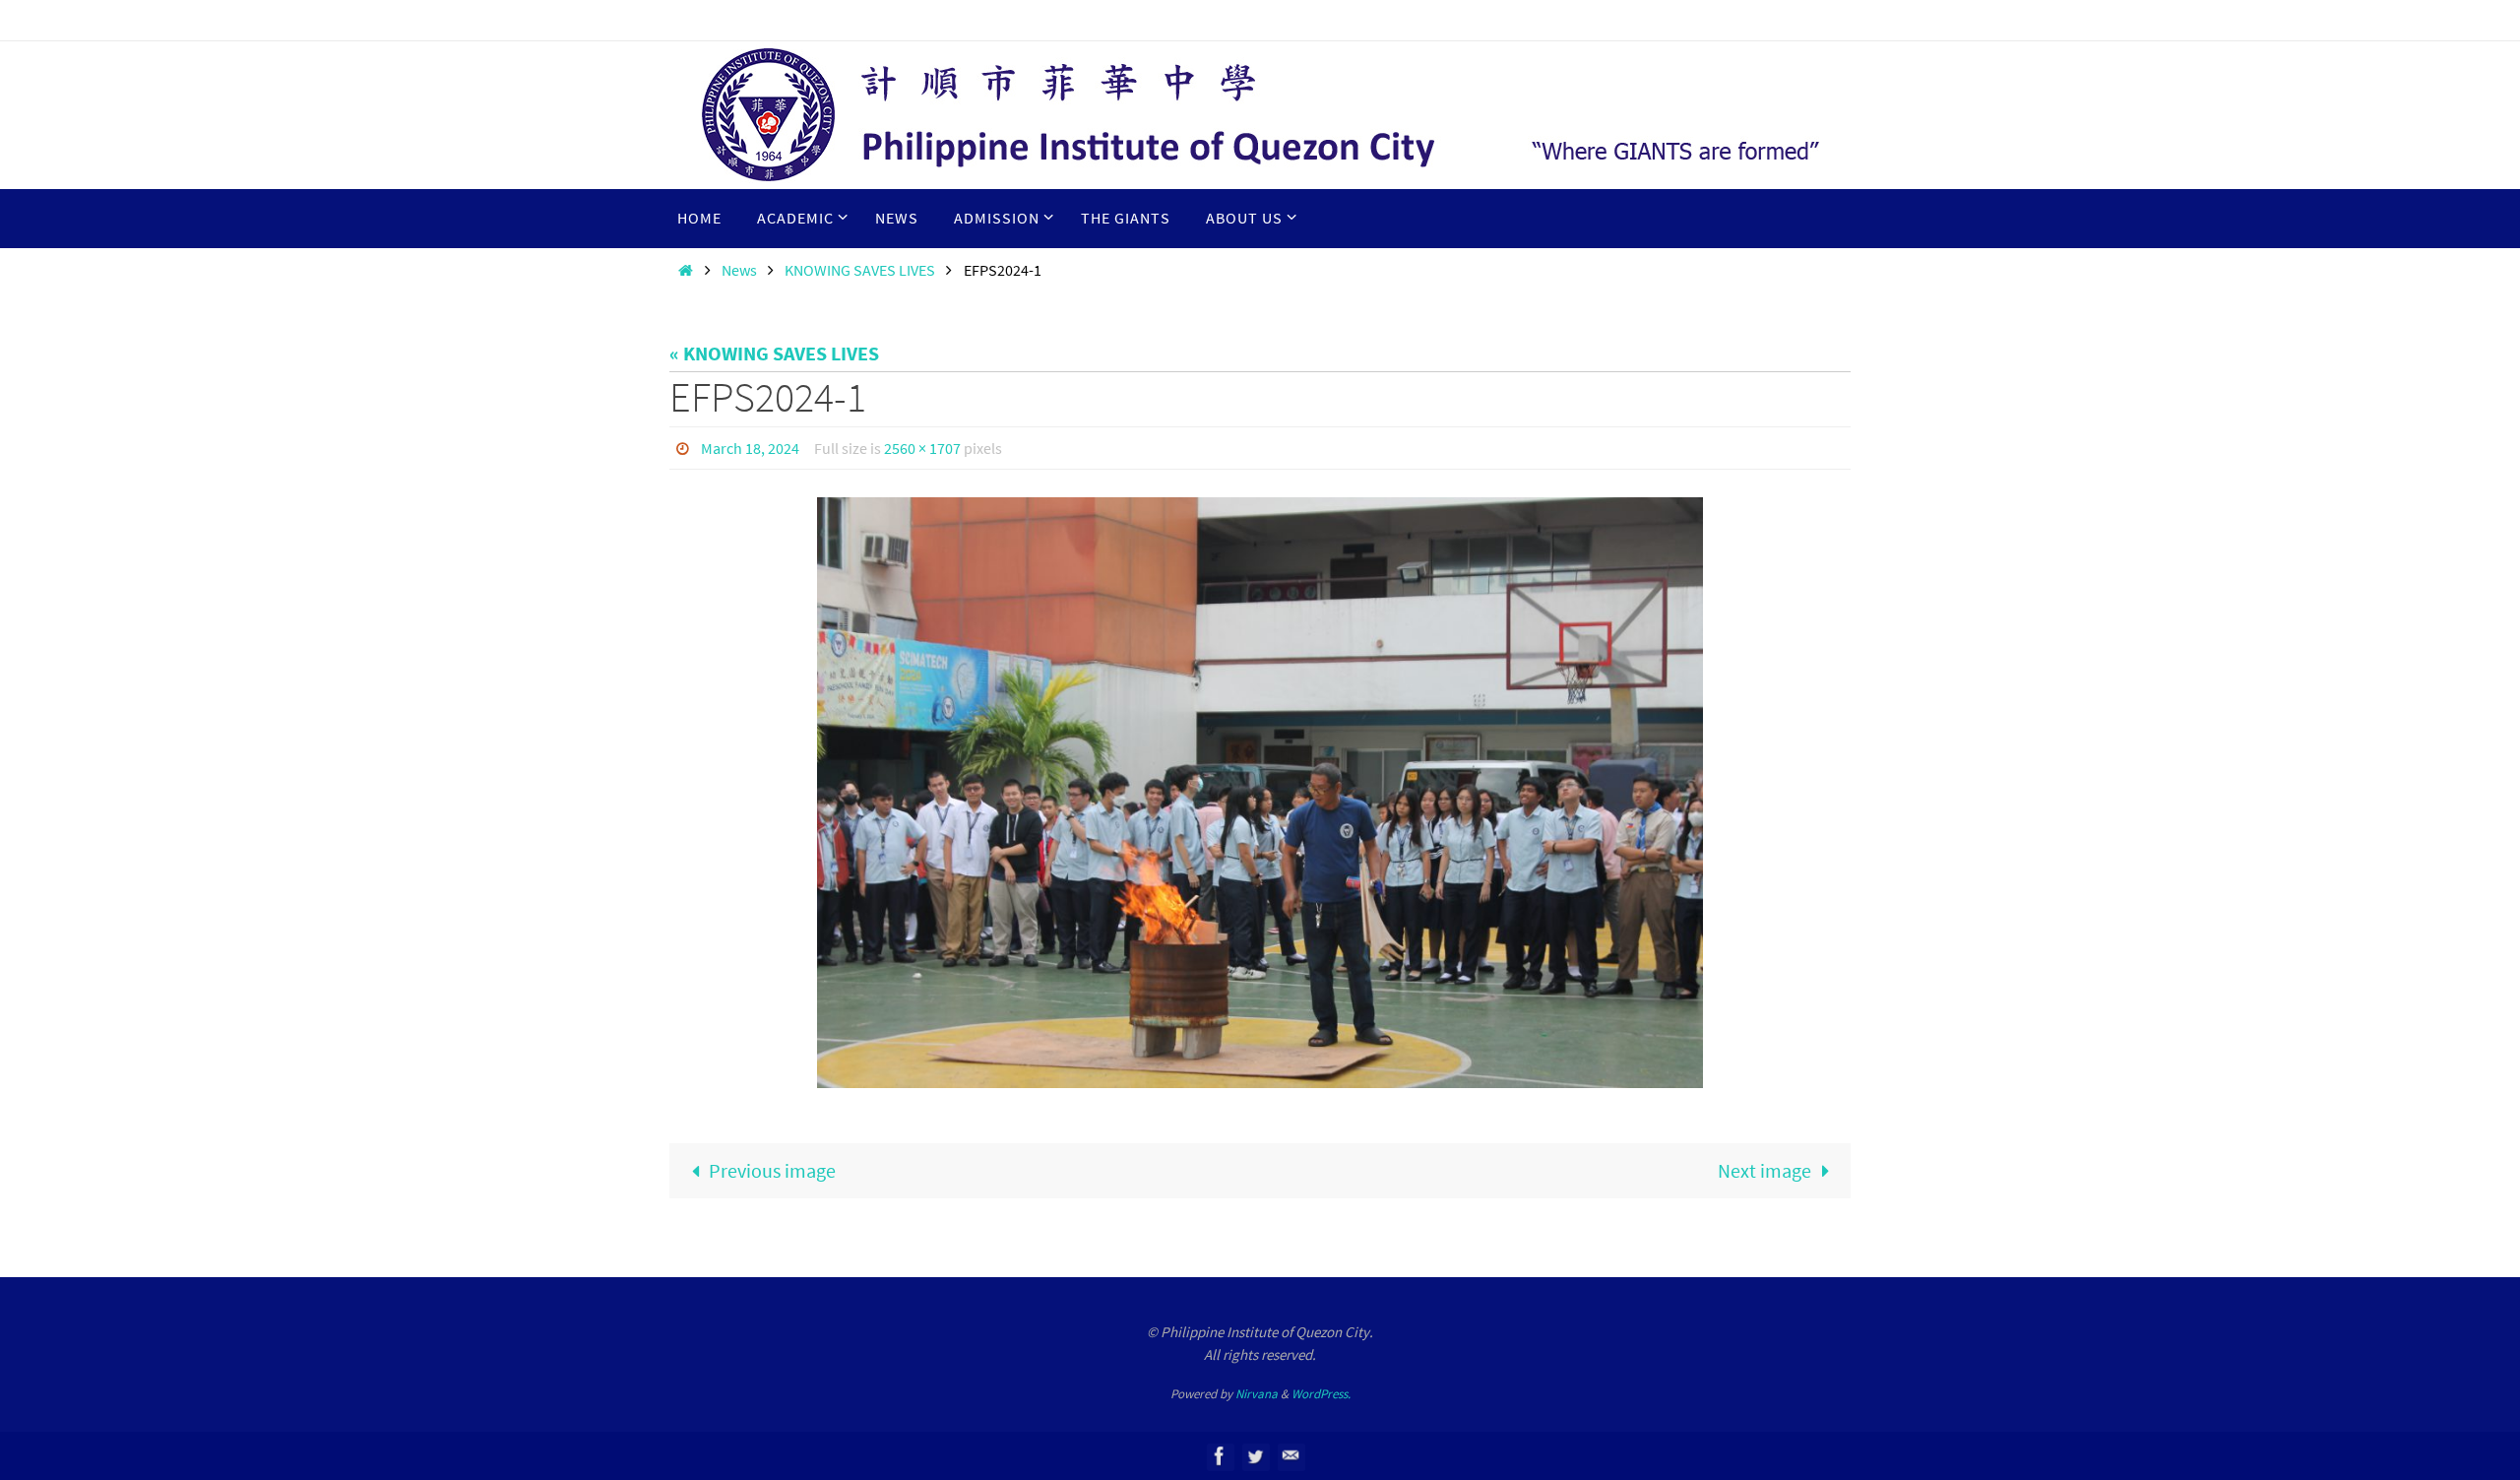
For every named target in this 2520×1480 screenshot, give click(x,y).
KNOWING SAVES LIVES (860, 270)
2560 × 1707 (922, 448)
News (739, 270)
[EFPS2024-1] (1260, 793)
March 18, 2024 (750, 448)
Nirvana (1257, 1394)
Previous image (772, 1170)
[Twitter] (1255, 1456)
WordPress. (1321, 1394)
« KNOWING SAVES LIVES (774, 353)
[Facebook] (1220, 1456)
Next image (1764, 1170)
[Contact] (1291, 1456)
